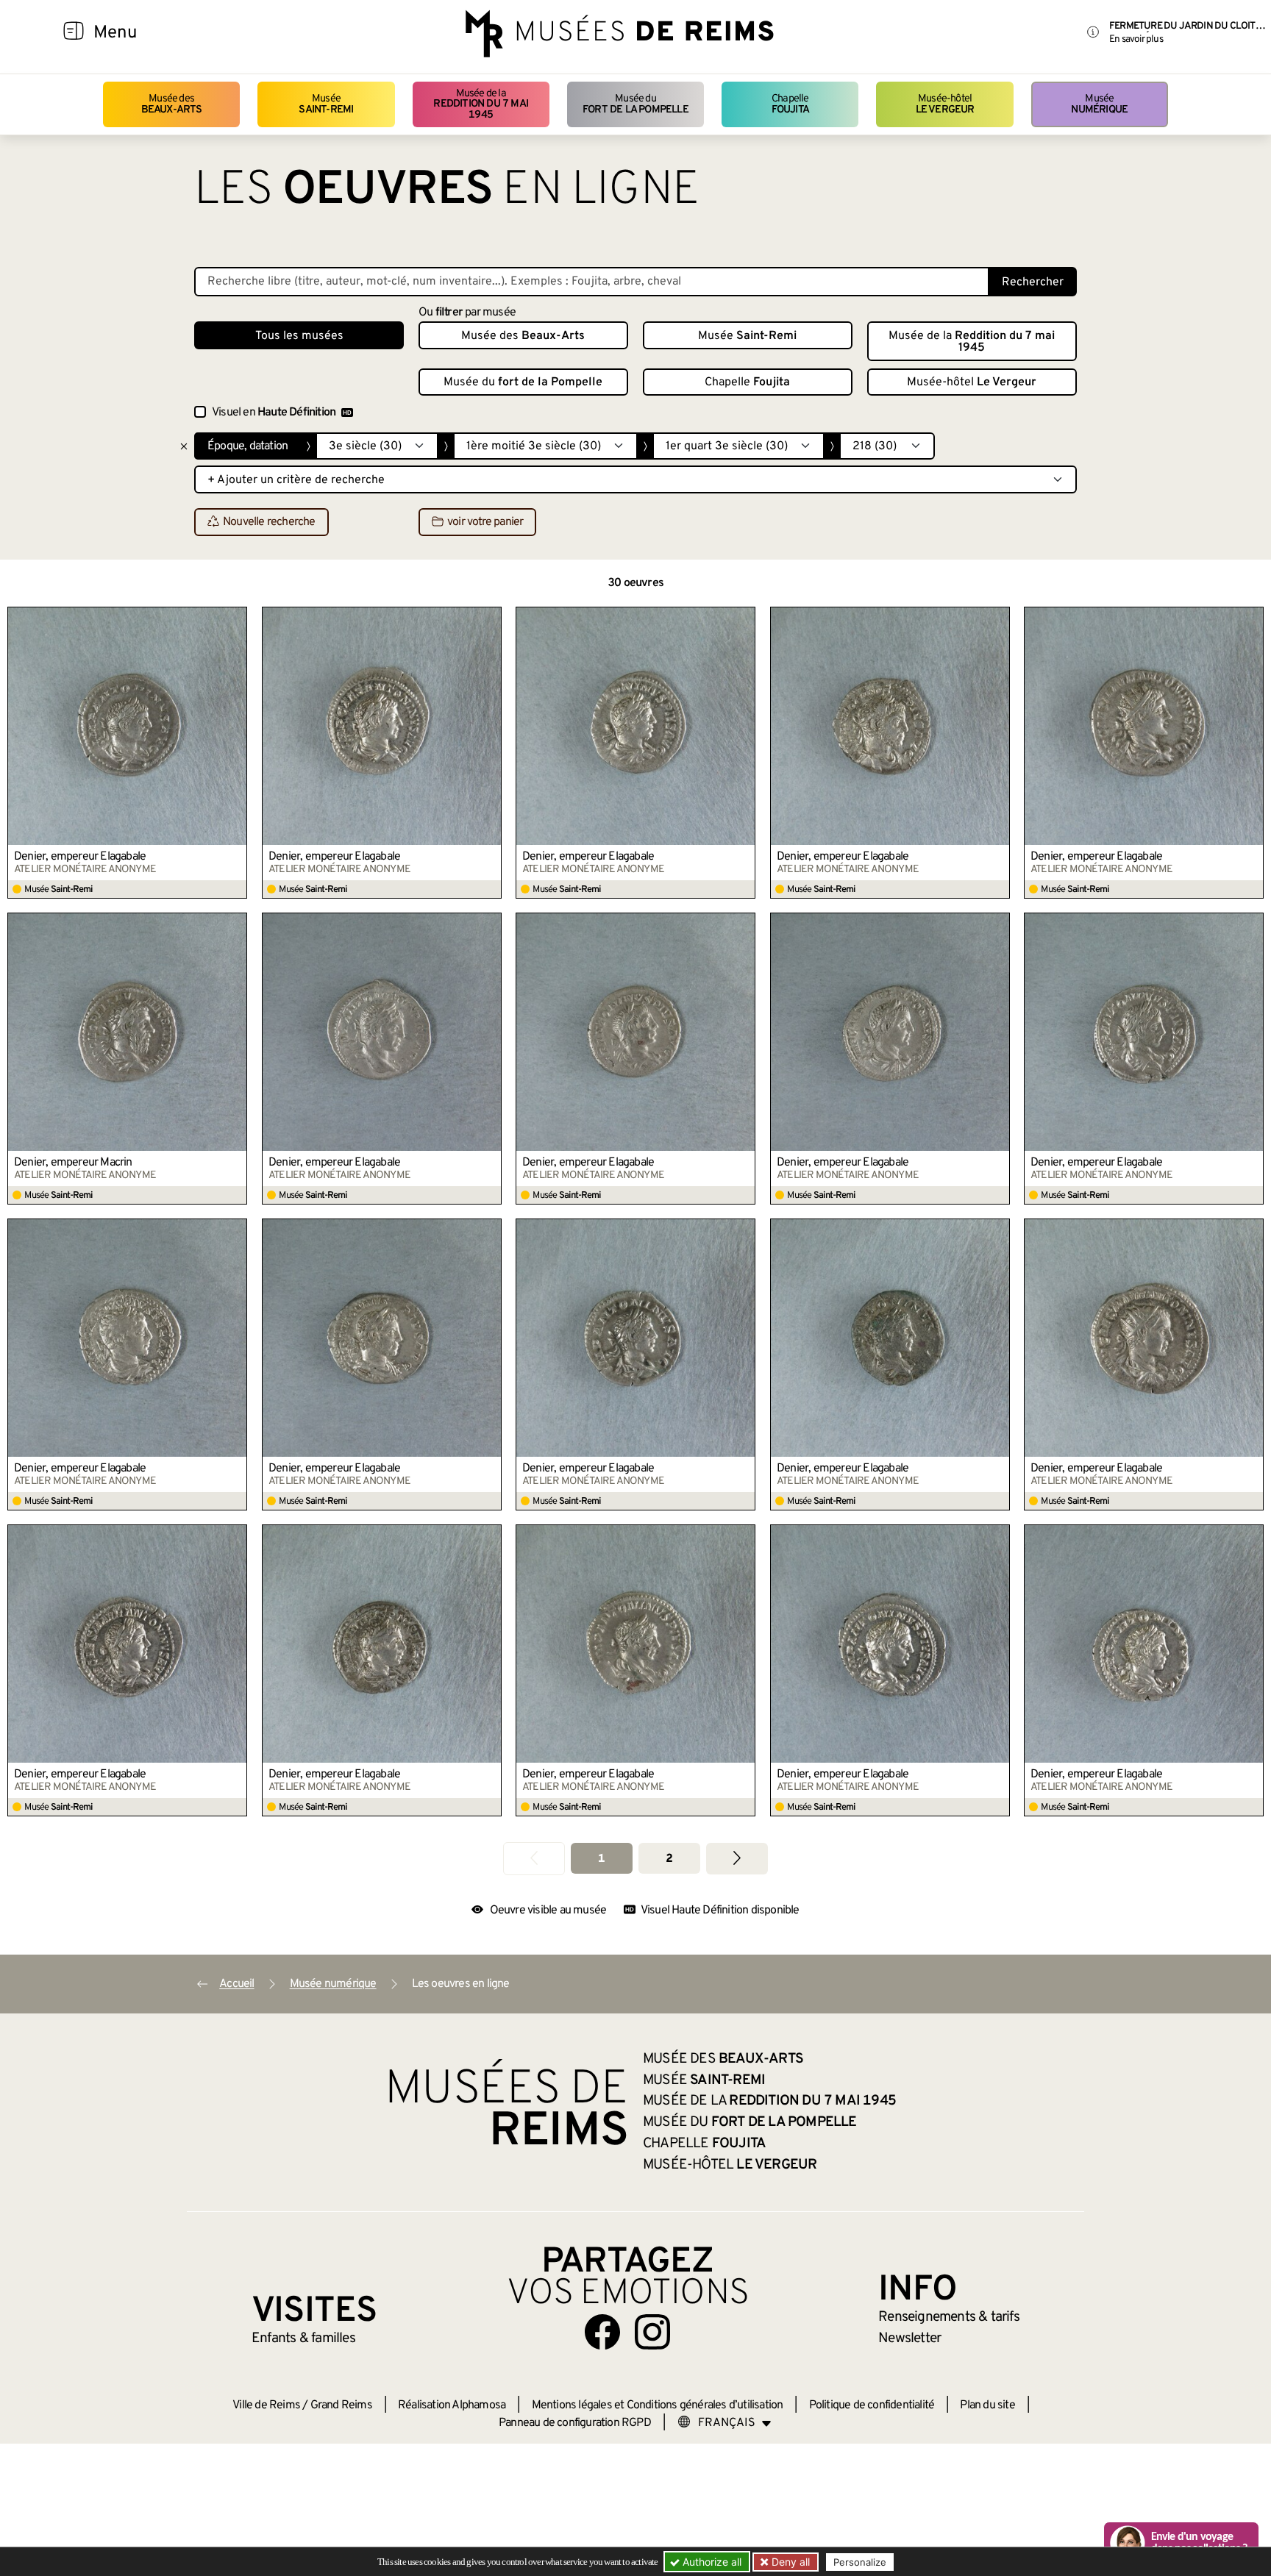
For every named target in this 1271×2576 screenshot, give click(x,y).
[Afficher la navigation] (74, 33)
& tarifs (949, 2317)
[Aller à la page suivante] (737, 1859)
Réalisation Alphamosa (452, 2405)
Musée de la (481, 104)
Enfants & (303, 2338)
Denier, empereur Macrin (73, 1163)
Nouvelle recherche (269, 523)
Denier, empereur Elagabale (80, 857)
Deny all (789, 2562)
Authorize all (711, 2562)
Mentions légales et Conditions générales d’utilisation (658, 2405)
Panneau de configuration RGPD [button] (575, 2423)
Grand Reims (341, 2405)
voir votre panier (485, 523)
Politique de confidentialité (872, 2405)
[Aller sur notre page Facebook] (602, 2332)
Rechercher (1033, 282)
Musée (326, 104)
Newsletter (909, 2338)
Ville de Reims (266, 2405)
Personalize (860, 2562)
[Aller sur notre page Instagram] (652, 2332)
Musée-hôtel (945, 104)
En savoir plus (1136, 39)
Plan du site (987, 2405)
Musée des (172, 104)
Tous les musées (299, 336)
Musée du (635, 104)
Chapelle (790, 104)
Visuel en (274, 413)
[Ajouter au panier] (236, 618)
